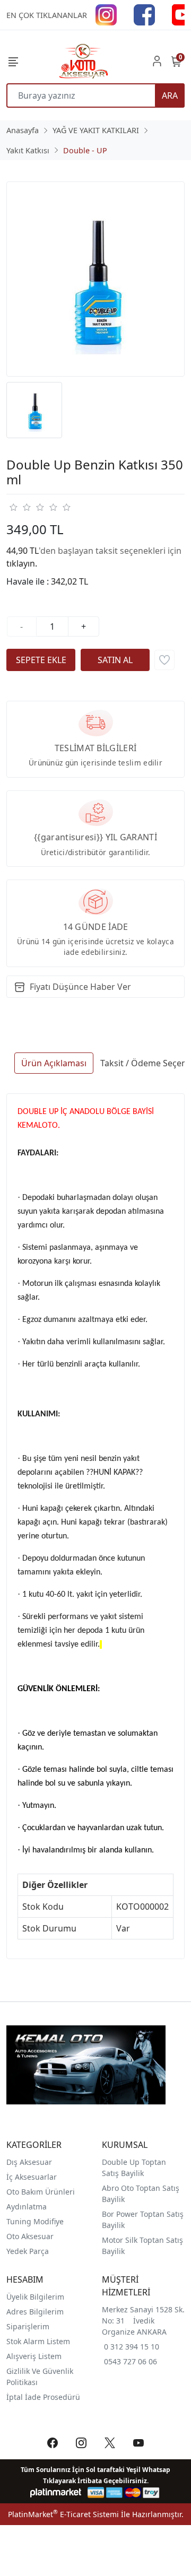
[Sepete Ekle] (41, 660)
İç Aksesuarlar (32, 2177)
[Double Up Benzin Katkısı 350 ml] (95, 279)
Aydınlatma (27, 2207)
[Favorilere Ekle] (164, 660)
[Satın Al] (115, 660)
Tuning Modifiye (35, 2221)
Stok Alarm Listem (38, 2341)
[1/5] (13, 507)
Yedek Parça (28, 2251)
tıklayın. (22, 563)
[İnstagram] (106, 14)
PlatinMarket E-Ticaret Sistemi (63, 2514)
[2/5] (20, 507)
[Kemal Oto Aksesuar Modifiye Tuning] (83, 61)
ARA (170, 95)
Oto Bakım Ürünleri (41, 2192)
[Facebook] (144, 14)
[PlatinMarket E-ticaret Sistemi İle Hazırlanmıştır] (56, 2492)
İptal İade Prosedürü (43, 2397)
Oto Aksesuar (30, 2236)
